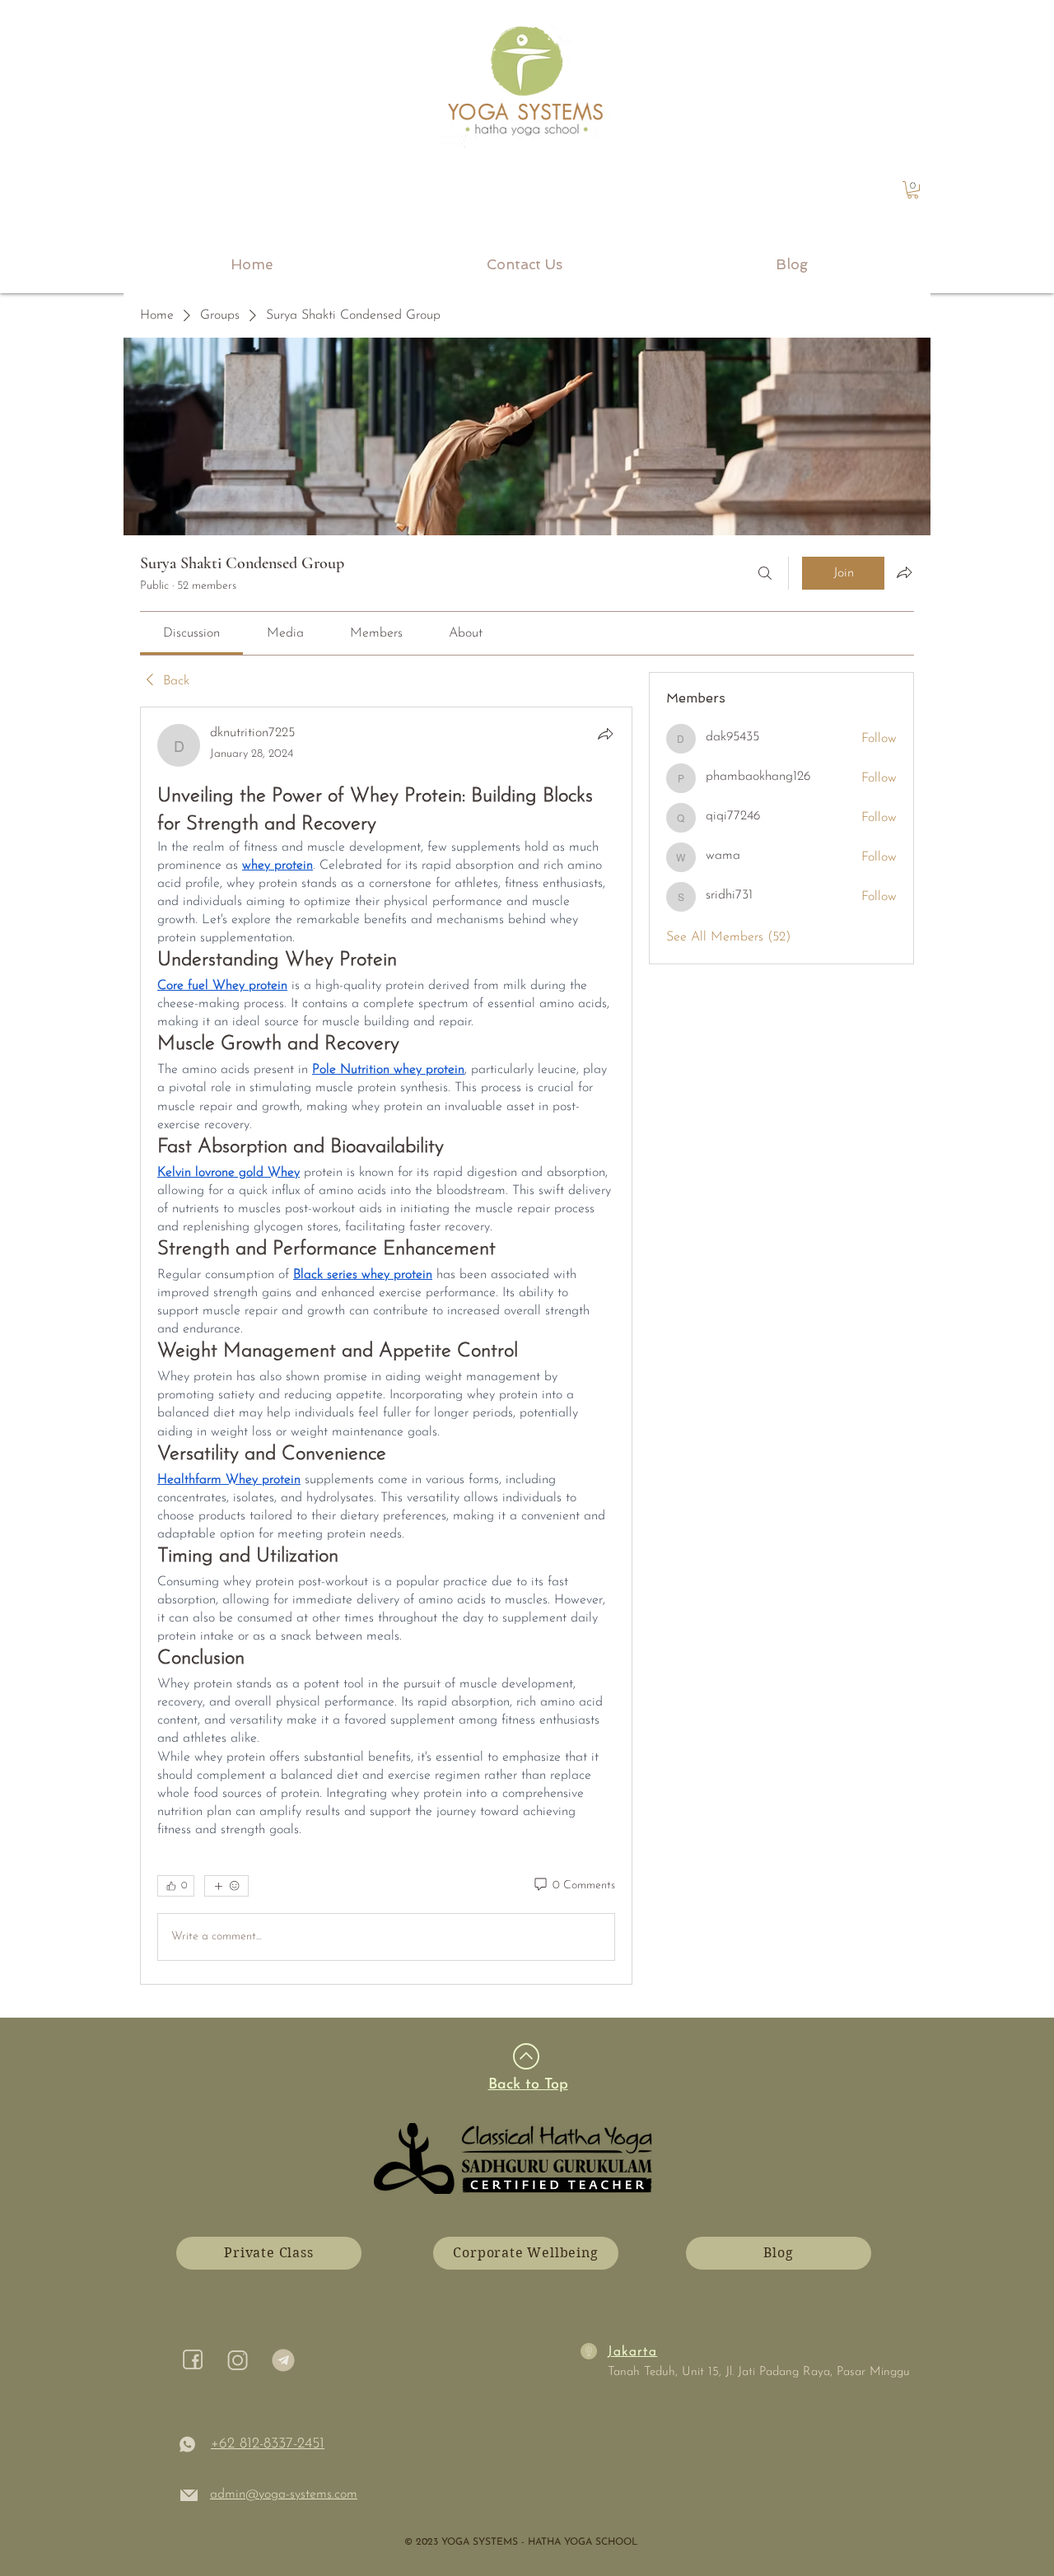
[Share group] (904, 572)
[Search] (765, 573)
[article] (386, 1346)
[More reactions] (226, 1886)
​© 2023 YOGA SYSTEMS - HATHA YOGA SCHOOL (521, 2542)
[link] (913, 190)
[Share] (605, 734)
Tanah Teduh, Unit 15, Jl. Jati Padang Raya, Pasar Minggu (759, 2372)
